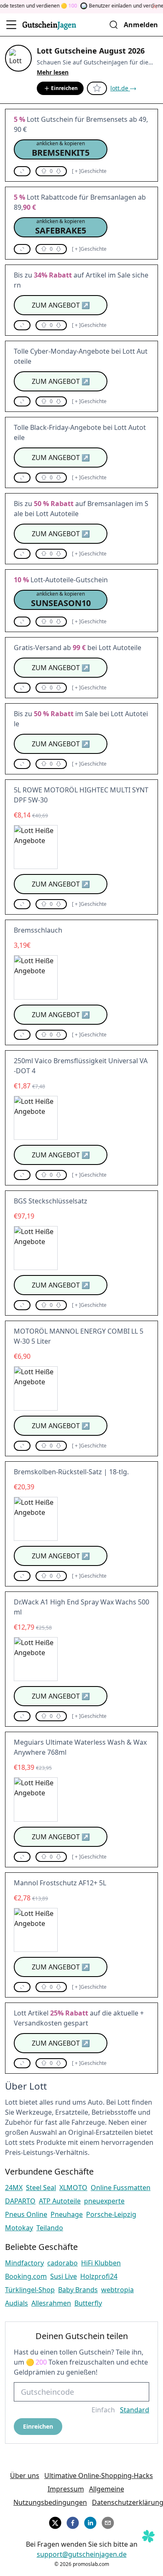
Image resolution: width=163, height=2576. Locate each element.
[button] (61, 149)
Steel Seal (41, 2188)
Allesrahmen (51, 2303)
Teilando (50, 2228)
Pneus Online (26, 2214)
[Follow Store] (97, 88)
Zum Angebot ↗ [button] (61, 305)
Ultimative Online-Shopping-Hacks (99, 2476)
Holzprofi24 (99, 2276)
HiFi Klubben (101, 2263)
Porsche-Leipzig (111, 2214)
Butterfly (88, 2303)
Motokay (19, 2228)
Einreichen (64, 88)
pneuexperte (104, 2201)
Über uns (25, 2476)
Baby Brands (78, 2290)
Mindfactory (24, 2263)
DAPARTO (20, 2201)
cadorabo (62, 2263)
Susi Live (64, 2276)
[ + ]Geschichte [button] (89, 171)
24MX (14, 2188)
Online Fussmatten (121, 2188)
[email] (108, 2522)
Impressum (66, 2489)
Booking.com (26, 2276)
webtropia (117, 2290)
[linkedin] (90, 2522)
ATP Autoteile (60, 2201)
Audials (17, 2303)
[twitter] (55, 2522)
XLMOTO (73, 2188)
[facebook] (73, 2522)
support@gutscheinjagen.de (82, 2554)
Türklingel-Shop (30, 2290)
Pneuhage (67, 2214)
